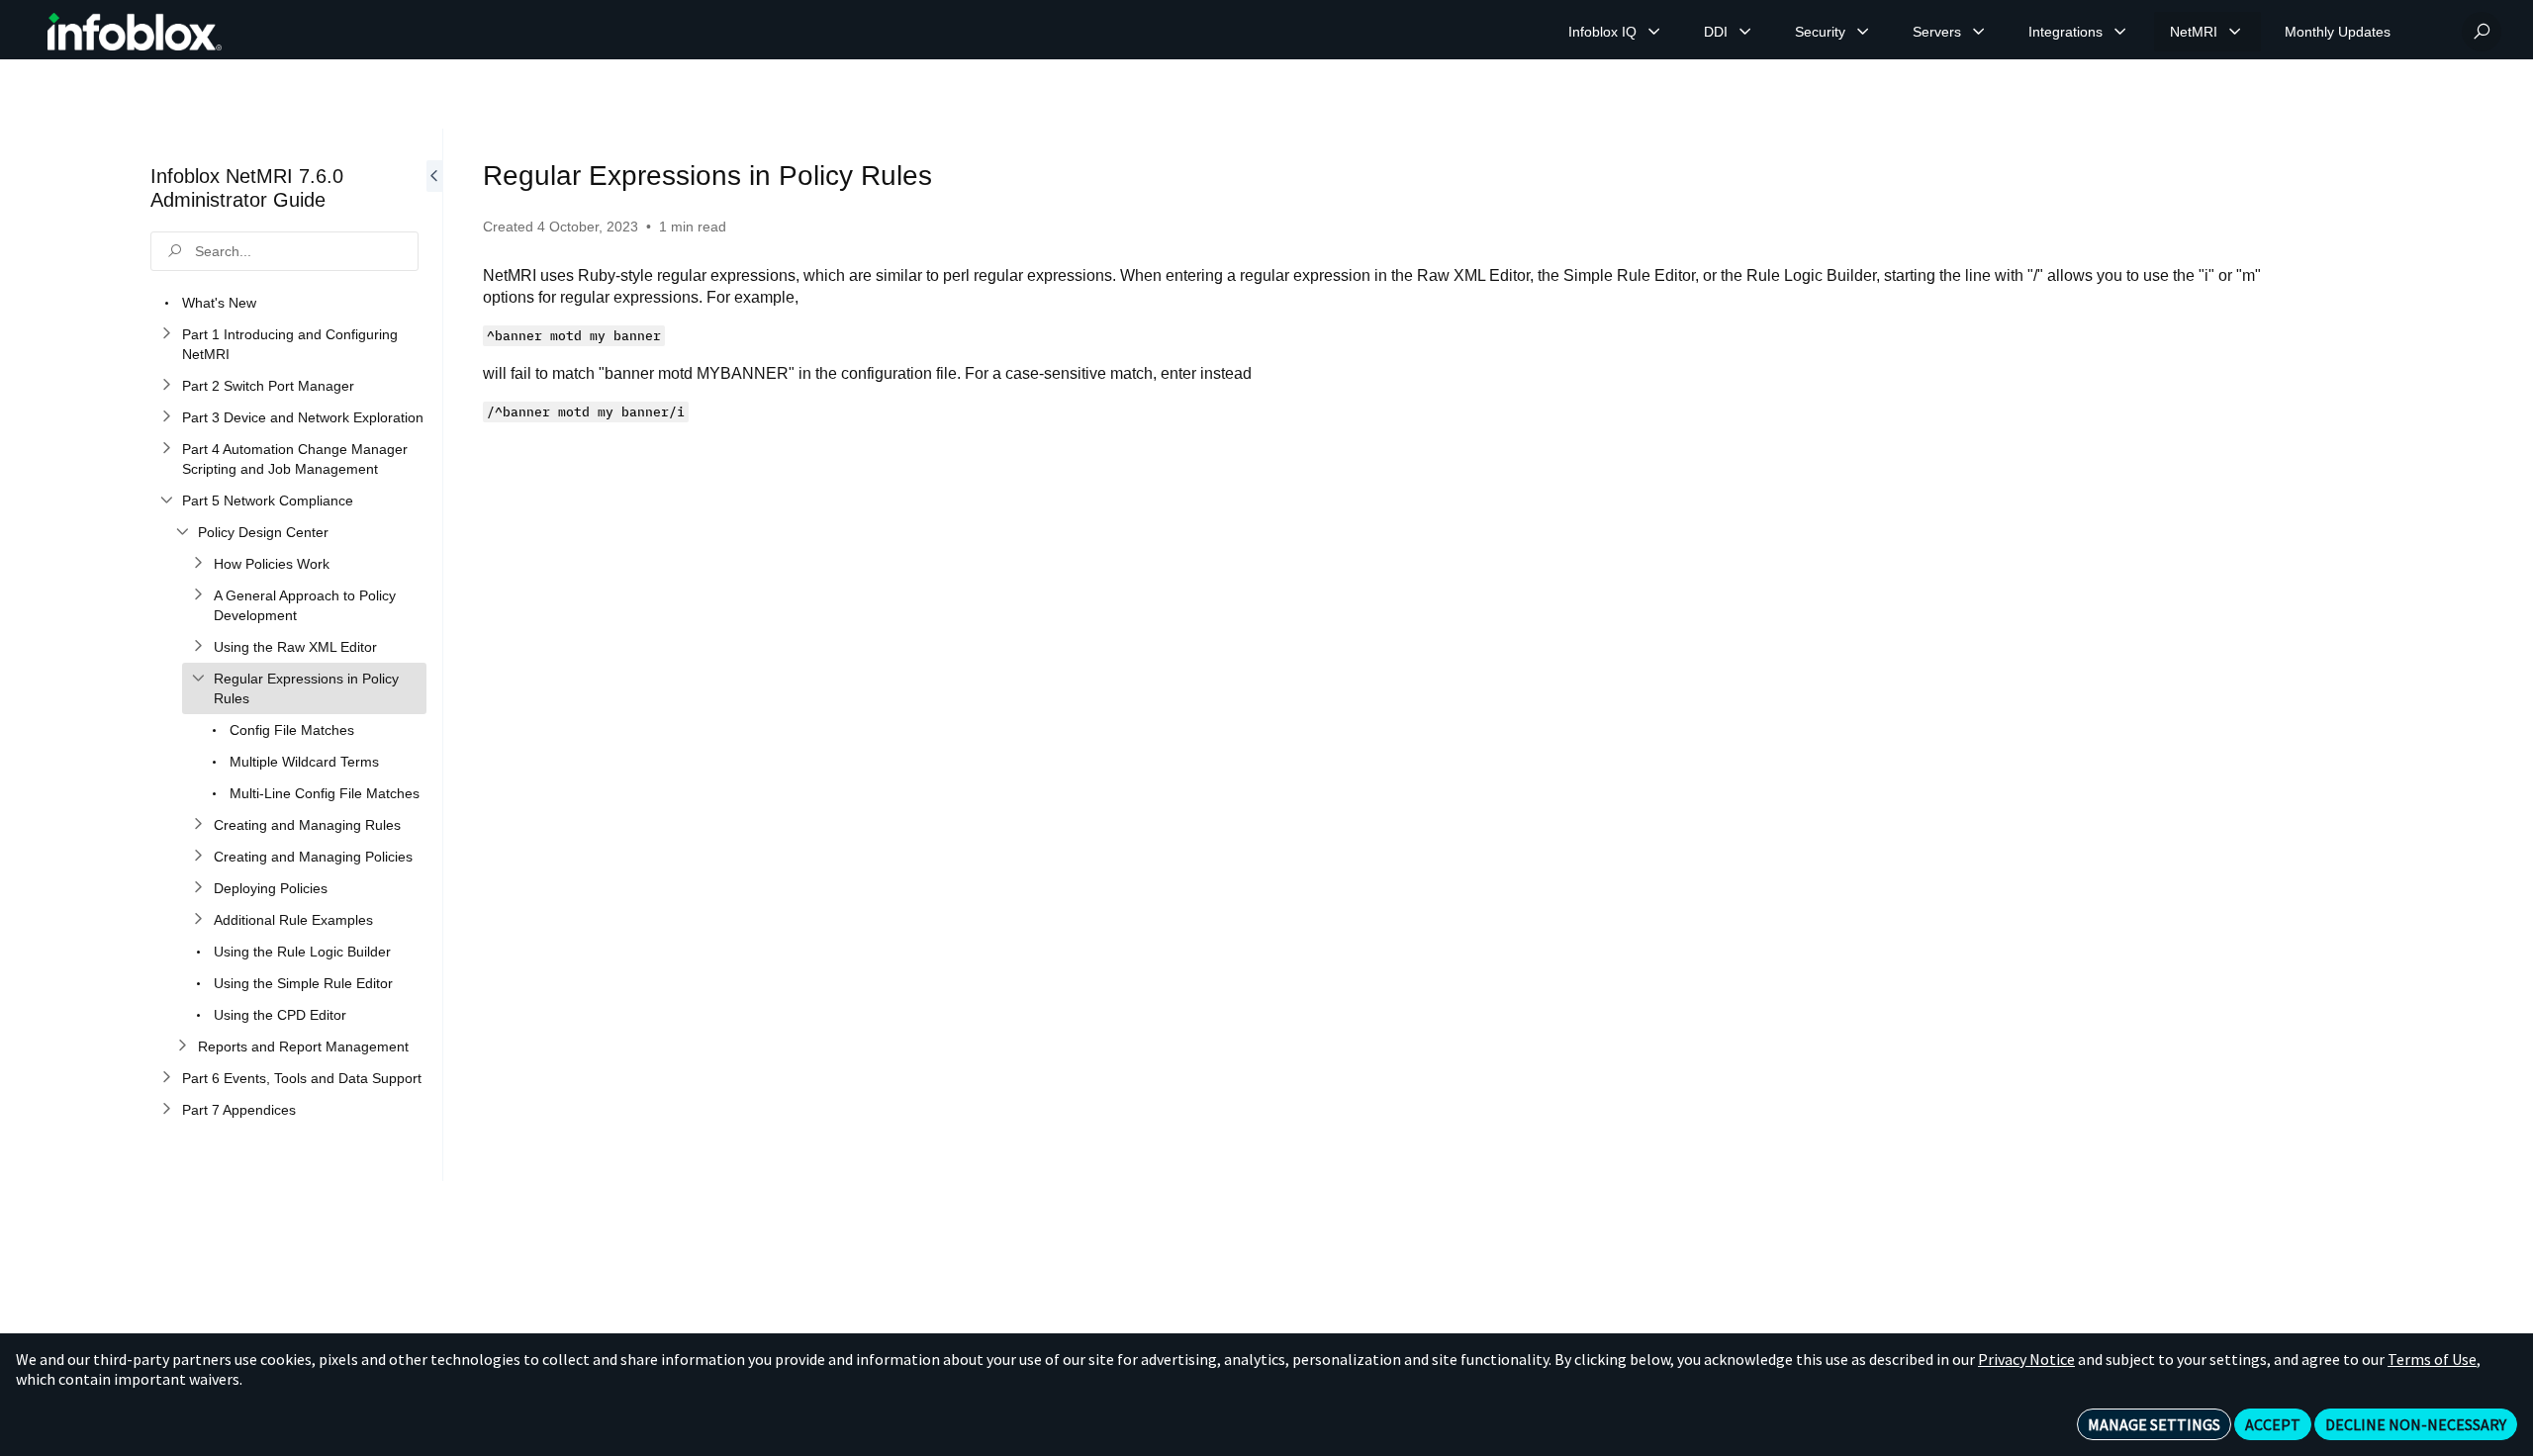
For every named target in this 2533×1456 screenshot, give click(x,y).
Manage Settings (2154, 1424)
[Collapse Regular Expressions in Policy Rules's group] (198, 679)
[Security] (1863, 32)
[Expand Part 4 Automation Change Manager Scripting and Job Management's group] (166, 449)
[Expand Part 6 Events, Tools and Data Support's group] (166, 1078)
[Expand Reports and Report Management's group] (182, 1046)
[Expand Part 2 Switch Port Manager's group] (166, 386)
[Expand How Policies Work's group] (198, 564)
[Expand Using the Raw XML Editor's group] (198, 647)
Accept (2273, 1424)
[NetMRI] (2235, 32)
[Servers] (1979, 32)
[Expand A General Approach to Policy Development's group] (198, 595)
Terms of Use (2432, 1359)
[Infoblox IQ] (1654, 32)
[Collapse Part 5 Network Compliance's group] (166, 500)
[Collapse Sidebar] (434, 655)
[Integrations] (2120, 32)
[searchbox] (284, 251)
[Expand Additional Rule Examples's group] (198, 920)
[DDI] (1745, 32)
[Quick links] (135, 32)
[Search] (2482, 32)
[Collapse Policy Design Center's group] (182, 532)
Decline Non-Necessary (2416, 1424)
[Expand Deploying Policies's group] (198, 888)
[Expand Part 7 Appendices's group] (166, 1110)
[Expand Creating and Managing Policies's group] (198, 857)
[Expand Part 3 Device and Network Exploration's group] (166, 417)
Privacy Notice (2026, 1359)
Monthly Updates (2338, 32)
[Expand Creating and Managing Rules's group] (198, 825)
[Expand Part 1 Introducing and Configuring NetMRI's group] (166, 334)
